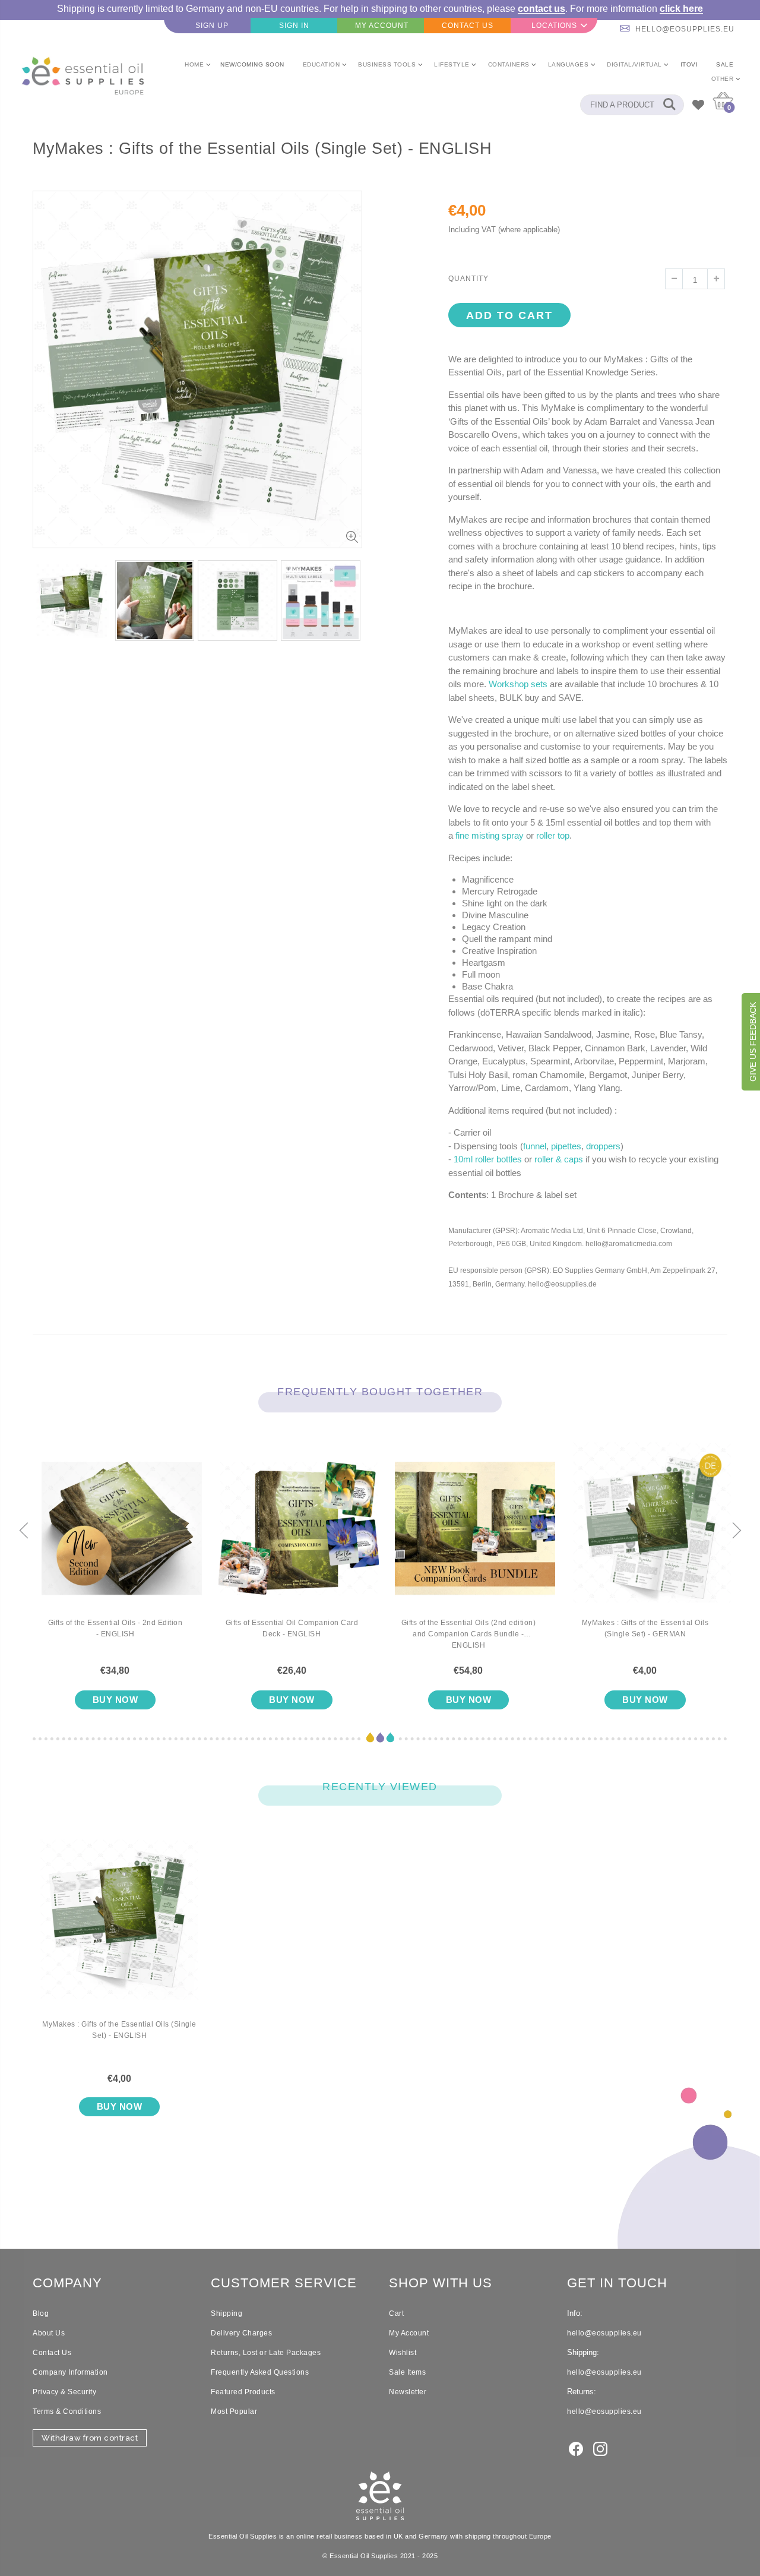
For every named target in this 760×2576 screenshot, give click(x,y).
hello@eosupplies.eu (685, 29)
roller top (553, 835)
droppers (603, 1146)
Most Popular (234, 2411)
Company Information (70, 2372)
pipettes (566, 1146)
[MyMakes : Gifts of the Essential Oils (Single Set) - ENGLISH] (119, 1929)
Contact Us (52, 2353)
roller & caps (559, 1159)
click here (681, 9)
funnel (535, 1146)
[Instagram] (600, 2448)
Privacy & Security (64, 2392)
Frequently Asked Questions (260, 2372)
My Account (409, 2333)
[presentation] (24, 1531)
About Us (49, 2333)
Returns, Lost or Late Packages (266, 2353)
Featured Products (243, 2392)
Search (669, 105)
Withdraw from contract (90, 2438)
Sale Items (407, 2372)
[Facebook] (576, 2448)
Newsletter (408, 2392)
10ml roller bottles (488, 1159)
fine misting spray (490, 835)
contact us (541, 9)
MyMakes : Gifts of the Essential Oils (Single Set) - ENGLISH (119, 2030)
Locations (554, 26)
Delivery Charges (241, 2333)
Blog (41, 2313)
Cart (396, 2313)
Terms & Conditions (67, 2411)
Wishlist (403, 2353)
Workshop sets (518, 684)
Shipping (227, 2313)
